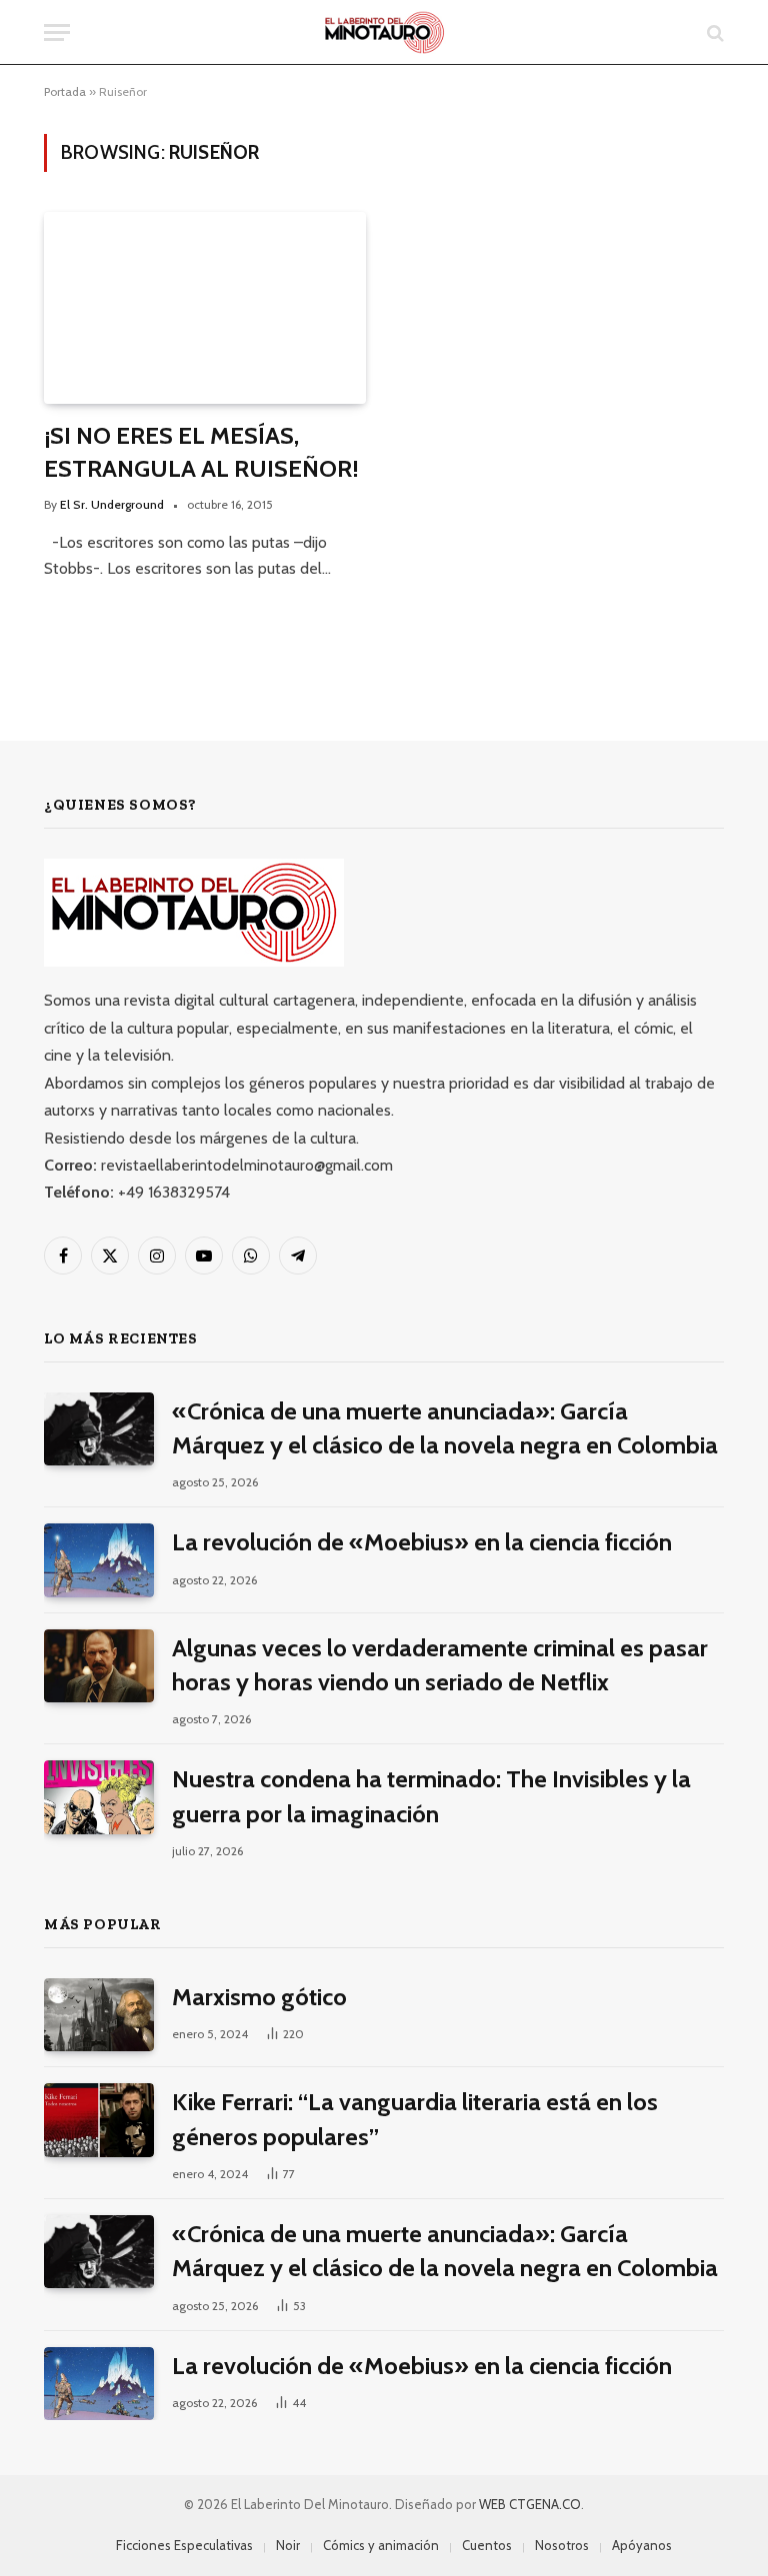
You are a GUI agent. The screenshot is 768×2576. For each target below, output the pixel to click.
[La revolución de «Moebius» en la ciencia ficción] (99, 1560)
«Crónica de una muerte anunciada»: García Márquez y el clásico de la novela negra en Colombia (445, 1428)
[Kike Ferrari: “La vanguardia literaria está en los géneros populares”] (99, 2120)
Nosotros (562, 2545)
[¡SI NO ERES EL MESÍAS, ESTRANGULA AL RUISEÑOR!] (205, 308)
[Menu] (57, 32)
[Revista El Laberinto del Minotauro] (384, 32)
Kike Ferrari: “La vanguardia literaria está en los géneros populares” (415, 2119)
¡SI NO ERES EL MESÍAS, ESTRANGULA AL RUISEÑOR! (201, 452)
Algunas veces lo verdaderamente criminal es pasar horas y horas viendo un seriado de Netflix (440, 1665)
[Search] (713, 32)
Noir (288, 2545)
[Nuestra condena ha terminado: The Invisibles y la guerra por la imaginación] (99, 1797)
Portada (65, 91)
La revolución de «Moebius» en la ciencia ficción (422, 1542)
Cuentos (487, 2545)
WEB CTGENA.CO (530, 2504)
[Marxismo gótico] (99, 2015)
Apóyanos (642, 2545)
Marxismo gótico (259, 1997)
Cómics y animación (381, 2545)
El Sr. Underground (112, 504)
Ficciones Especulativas (184, 2545)
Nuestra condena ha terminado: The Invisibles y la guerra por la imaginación (431, 1796)
